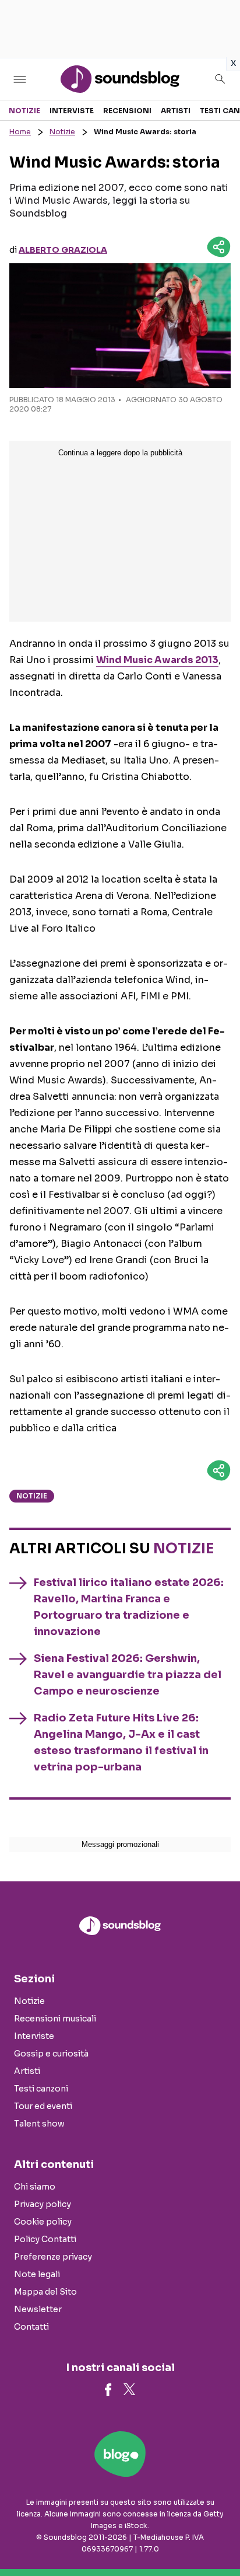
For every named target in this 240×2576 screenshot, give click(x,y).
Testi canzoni (41, 2089)
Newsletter (38, 2309)
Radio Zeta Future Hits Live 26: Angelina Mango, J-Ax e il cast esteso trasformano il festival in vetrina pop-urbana (121, 1742)
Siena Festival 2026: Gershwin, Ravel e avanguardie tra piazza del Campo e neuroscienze (128, 1675)
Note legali (37, 2274)
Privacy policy (43, 2204)
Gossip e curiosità (51, 2054)
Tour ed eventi (43, 2106)
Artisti (176, 111)
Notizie (24, 111)
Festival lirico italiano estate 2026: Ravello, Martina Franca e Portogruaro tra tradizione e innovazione (129, 1607)
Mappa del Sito (45, 2292)
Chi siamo (35, 2187)
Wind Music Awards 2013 (157, 660)
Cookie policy (43, 2222)
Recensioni (127, 111)
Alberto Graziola (63, 250)
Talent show (39, 2124)
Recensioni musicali (55, 2019)
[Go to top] (217, 2537)
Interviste (72, 111)
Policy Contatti (45, 2239)
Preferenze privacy (53, 2257)
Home (20, 132)
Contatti (31, 2327)
